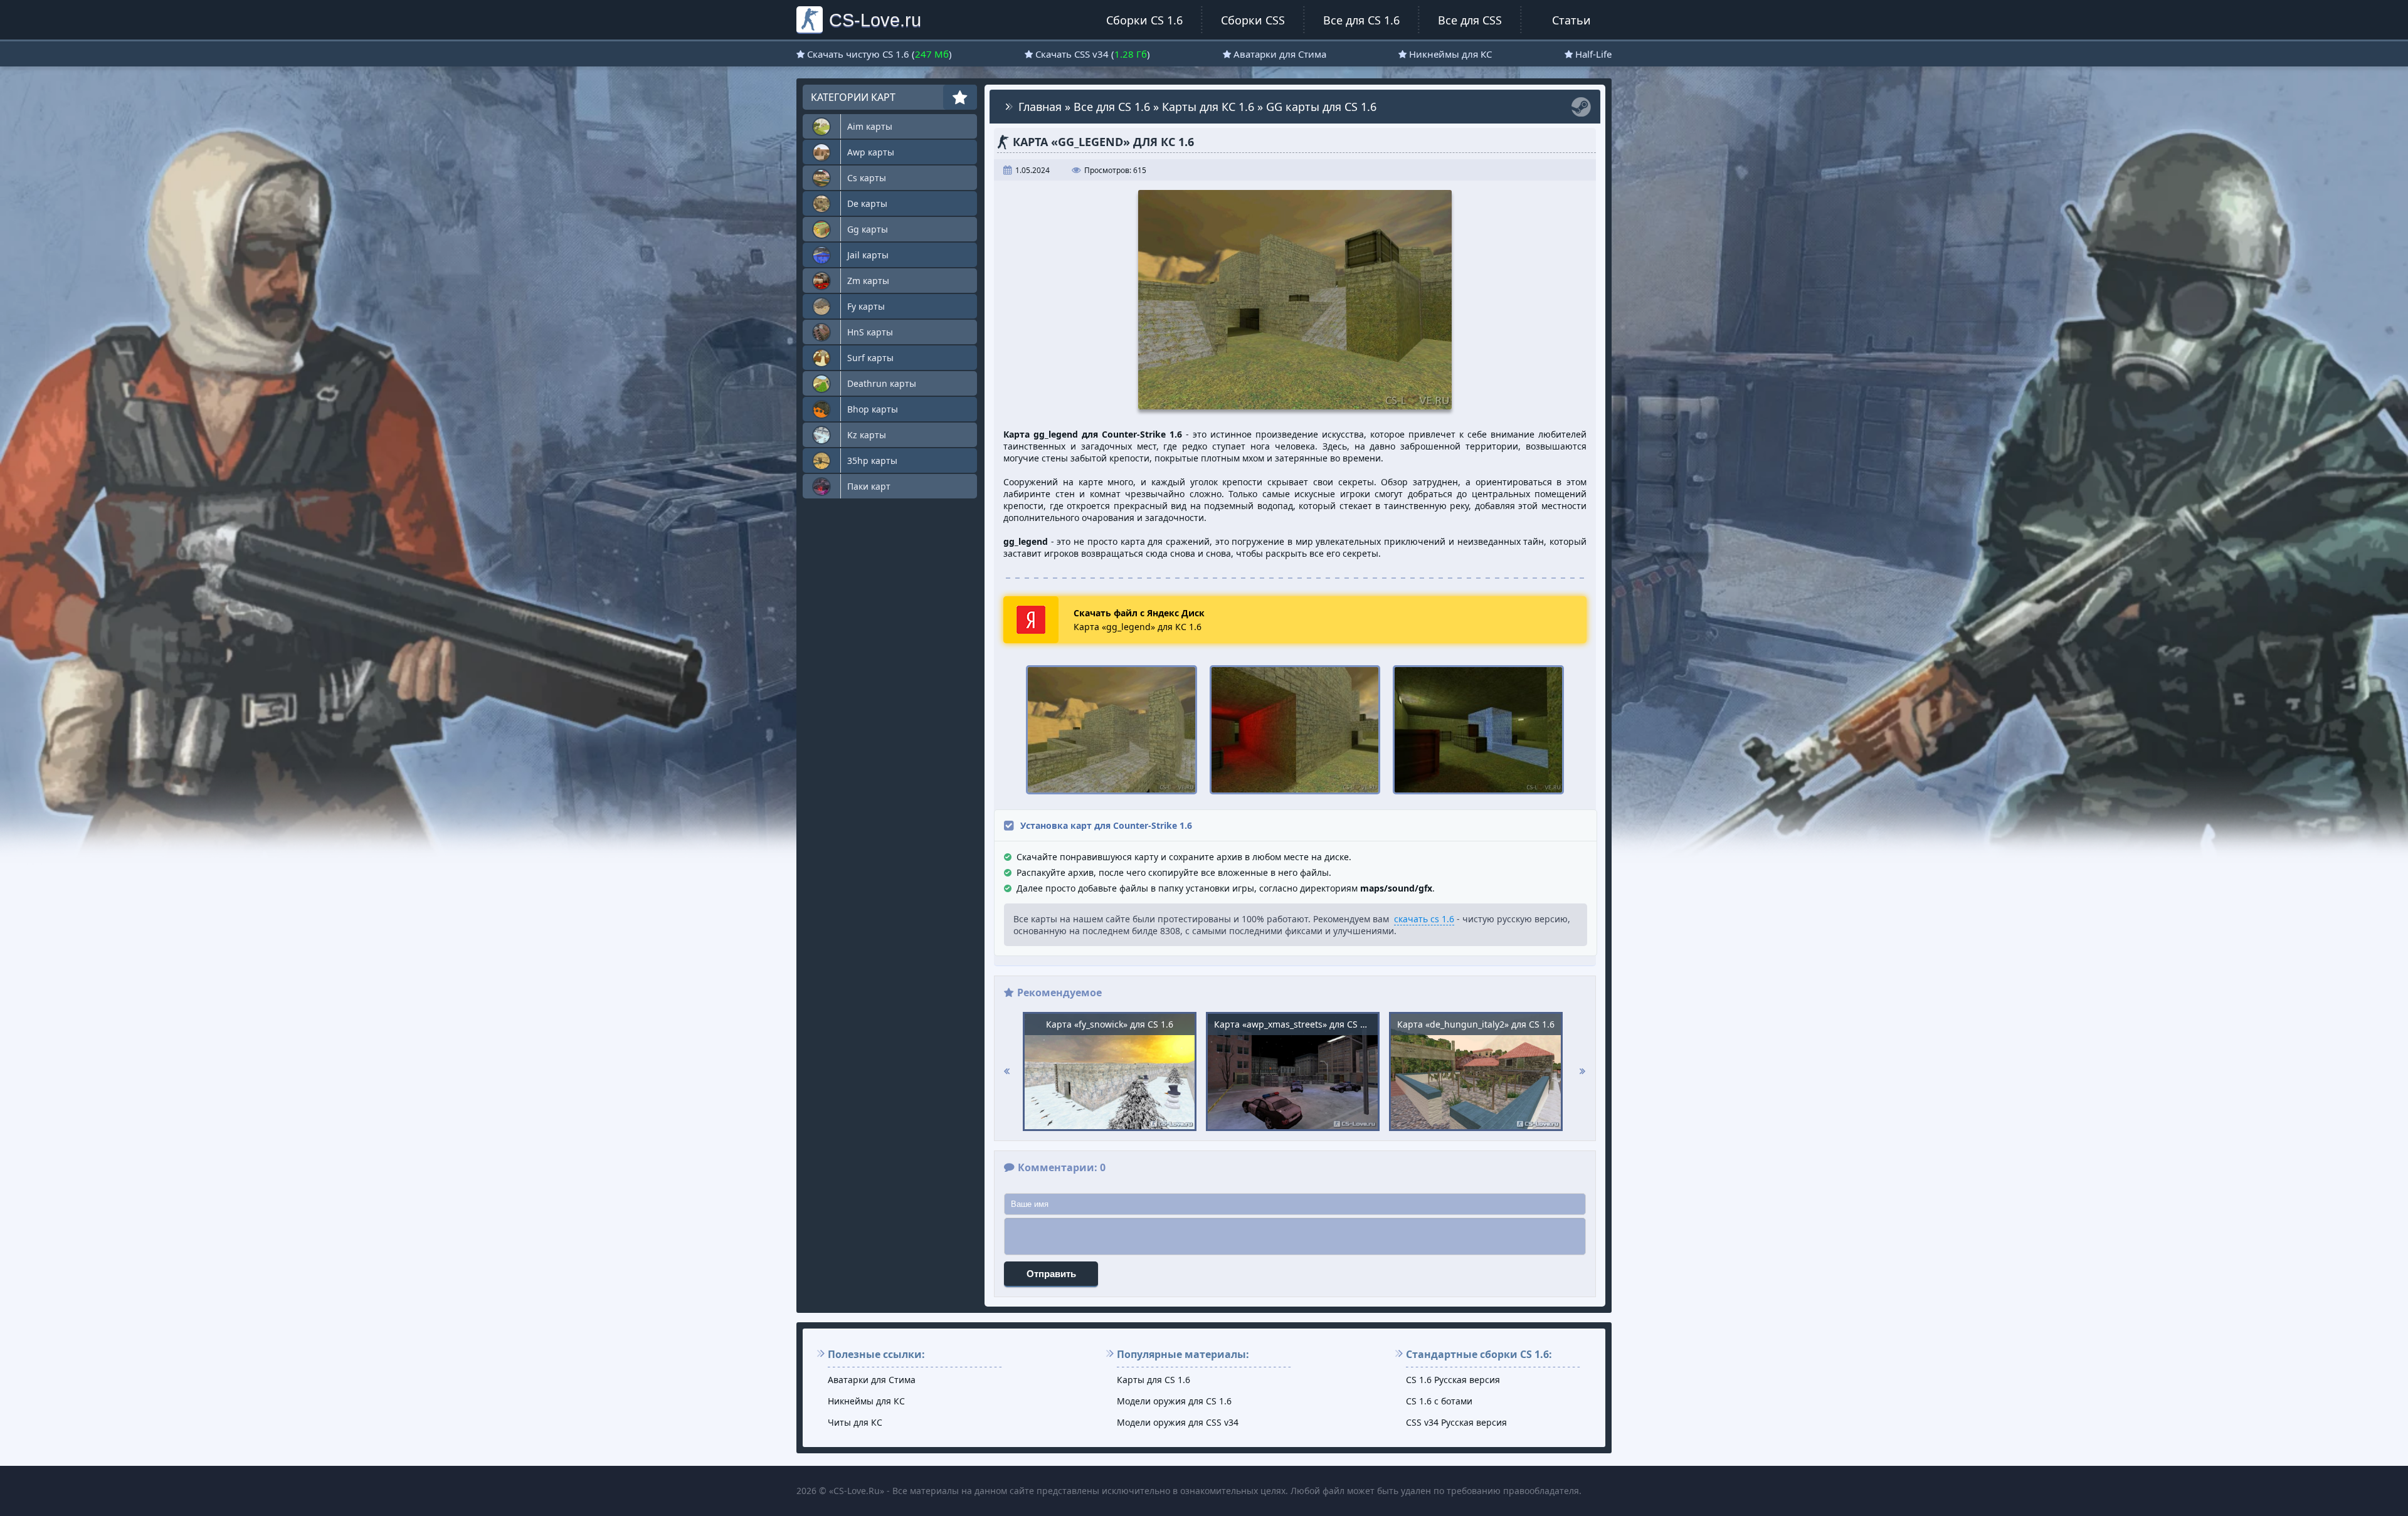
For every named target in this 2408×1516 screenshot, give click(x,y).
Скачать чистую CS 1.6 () (879, 54)
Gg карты (868, 229)
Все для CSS (1470, 20)
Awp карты (871, 152)
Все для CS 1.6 (1361, 20)
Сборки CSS (1253, 20)
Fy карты (866, 306)
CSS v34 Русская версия (1456, 1422)
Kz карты (867, 435)
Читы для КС (855, 1422)
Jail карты (868, 255)
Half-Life (1593, 54)
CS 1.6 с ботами (1439, 1401)
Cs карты (867, 178)
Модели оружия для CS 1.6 (1174, 1401)
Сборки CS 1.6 (1144, 20)
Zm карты (868, 281)
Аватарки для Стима (1280, 54)
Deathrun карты (882, 383)
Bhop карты (873, 409)
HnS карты (870, 332)
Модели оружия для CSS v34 (1178, 1422)
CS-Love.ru (875, 20)
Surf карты (870, 358)
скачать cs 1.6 (1424, 919)
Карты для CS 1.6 (1154, 1380)
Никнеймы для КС (1450, 54)
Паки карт (869, 486)
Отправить (1051, 1274)
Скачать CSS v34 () (1093, 54)
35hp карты (872, 461)
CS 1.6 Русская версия (1453, 1380)
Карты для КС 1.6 (1208, 107)
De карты (867, 203)
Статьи (1571, 20)
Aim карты (870, 126)
